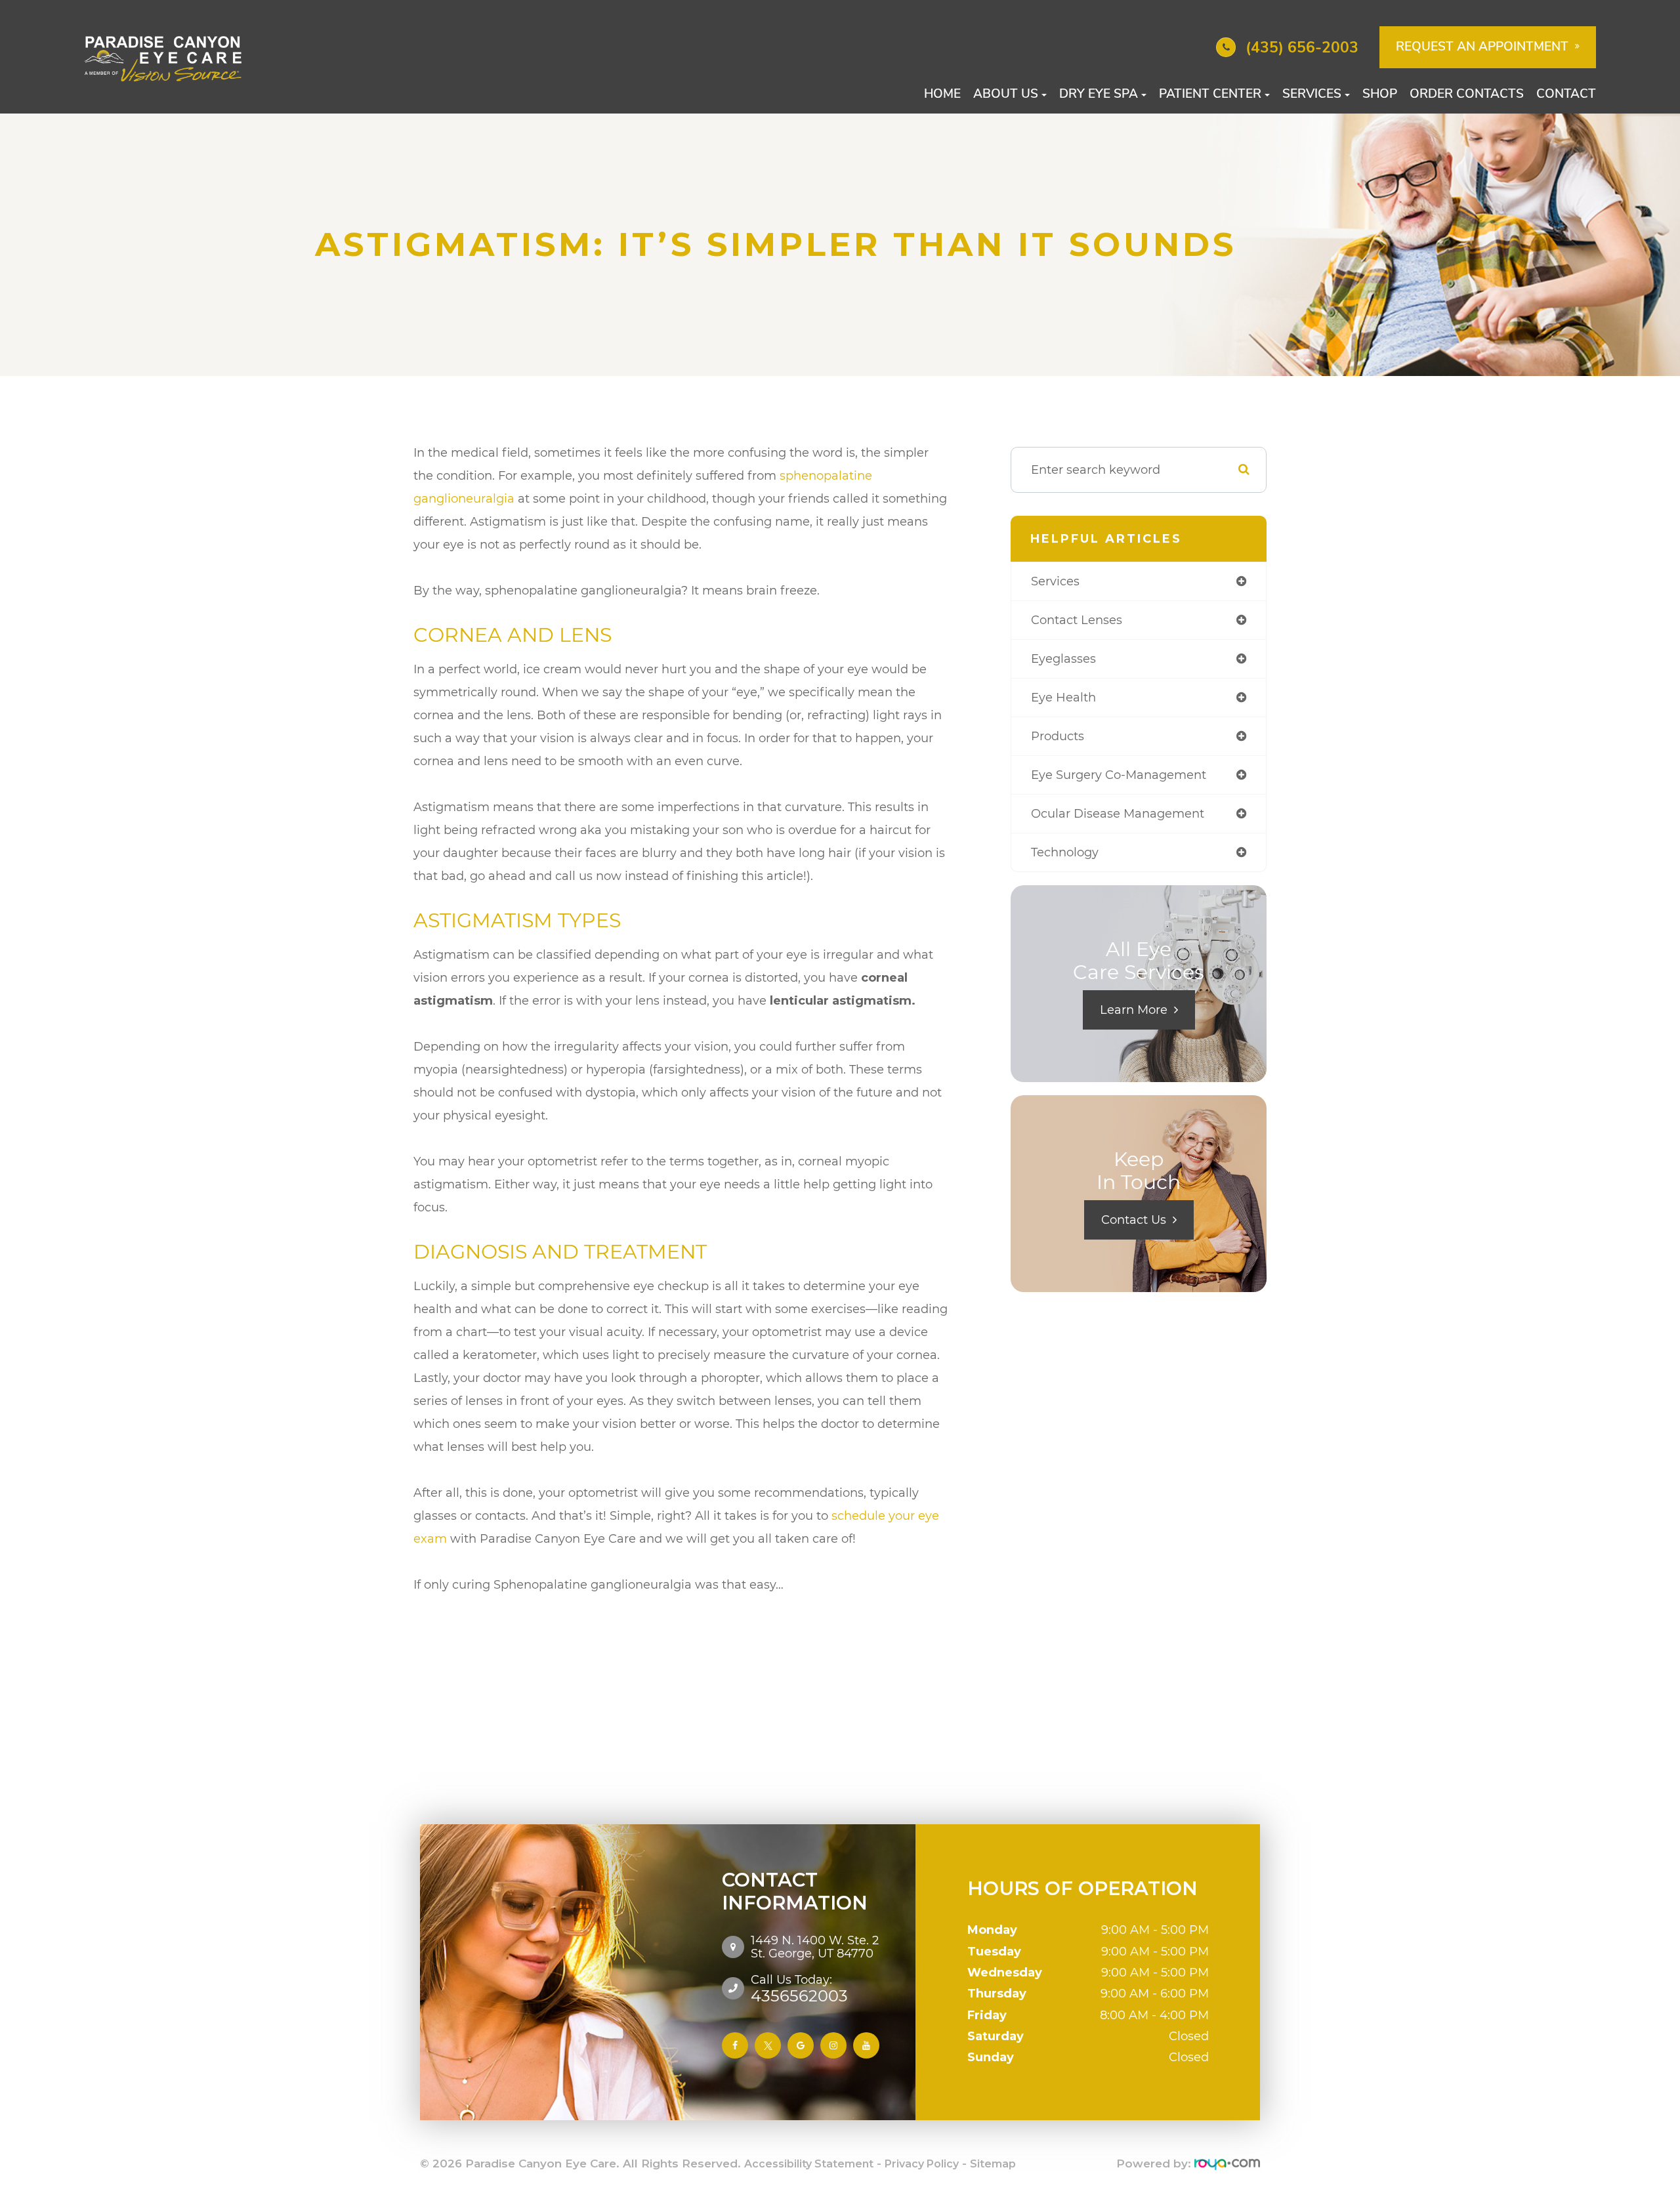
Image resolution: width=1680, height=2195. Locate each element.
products (1058, 736)
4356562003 (799, 1988)
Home (942, 94)
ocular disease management (1118, 814)
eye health (1063, 698)
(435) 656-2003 (1302, 48)
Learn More (1134, 1010)
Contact (1566, 94)
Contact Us (1134, 1220)
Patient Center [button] (1210, 94)
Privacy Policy (922, 2164)
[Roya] (1227, 2164)
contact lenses (1077, 620)
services (1055, 581)
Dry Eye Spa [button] (1099, 94)
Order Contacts (1467, 94)
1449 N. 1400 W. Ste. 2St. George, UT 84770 (815, 1947)
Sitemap (993, 2164)
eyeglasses (1063, 659)
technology (1065, 852)
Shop (1380, 94)
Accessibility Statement (809, 2164)
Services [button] (1312, 94)
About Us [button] (1006, 94)
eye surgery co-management (1119, 775)
